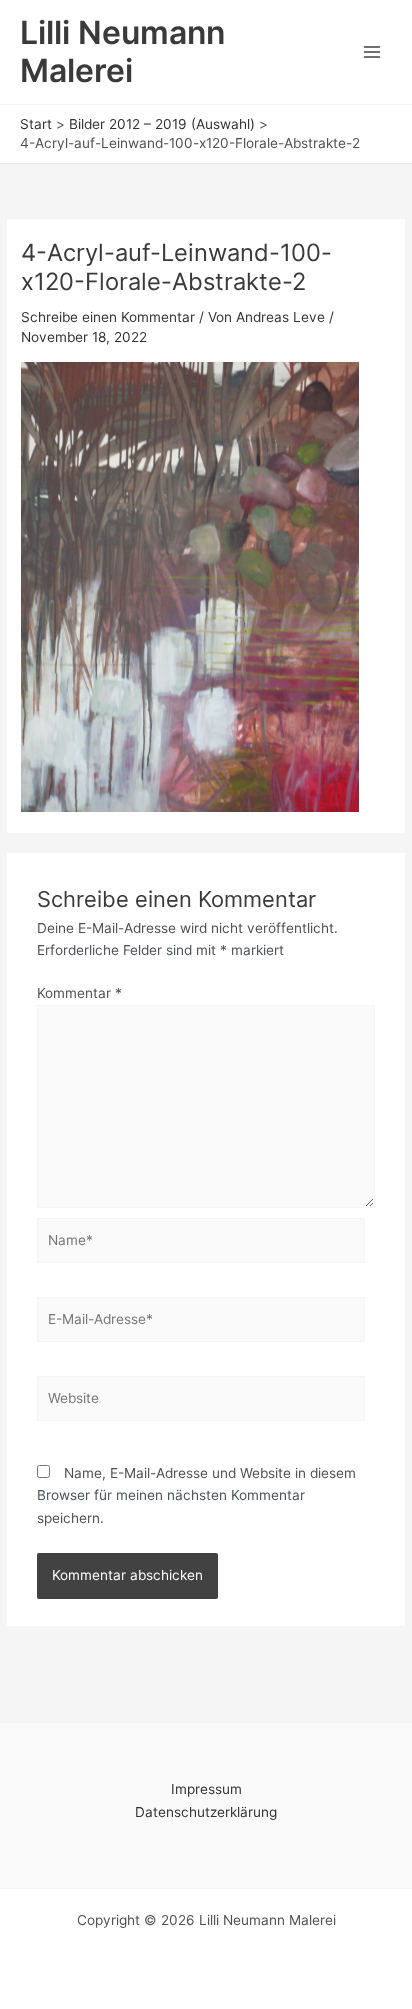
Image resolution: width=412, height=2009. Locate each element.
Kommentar (79, 993)
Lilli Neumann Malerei (122, 51)
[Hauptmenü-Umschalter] (372, 52)
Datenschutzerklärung (206, 1812)
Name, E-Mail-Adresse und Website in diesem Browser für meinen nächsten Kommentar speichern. (196, 1495)
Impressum (206, 1789)
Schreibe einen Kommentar (108, 317)
